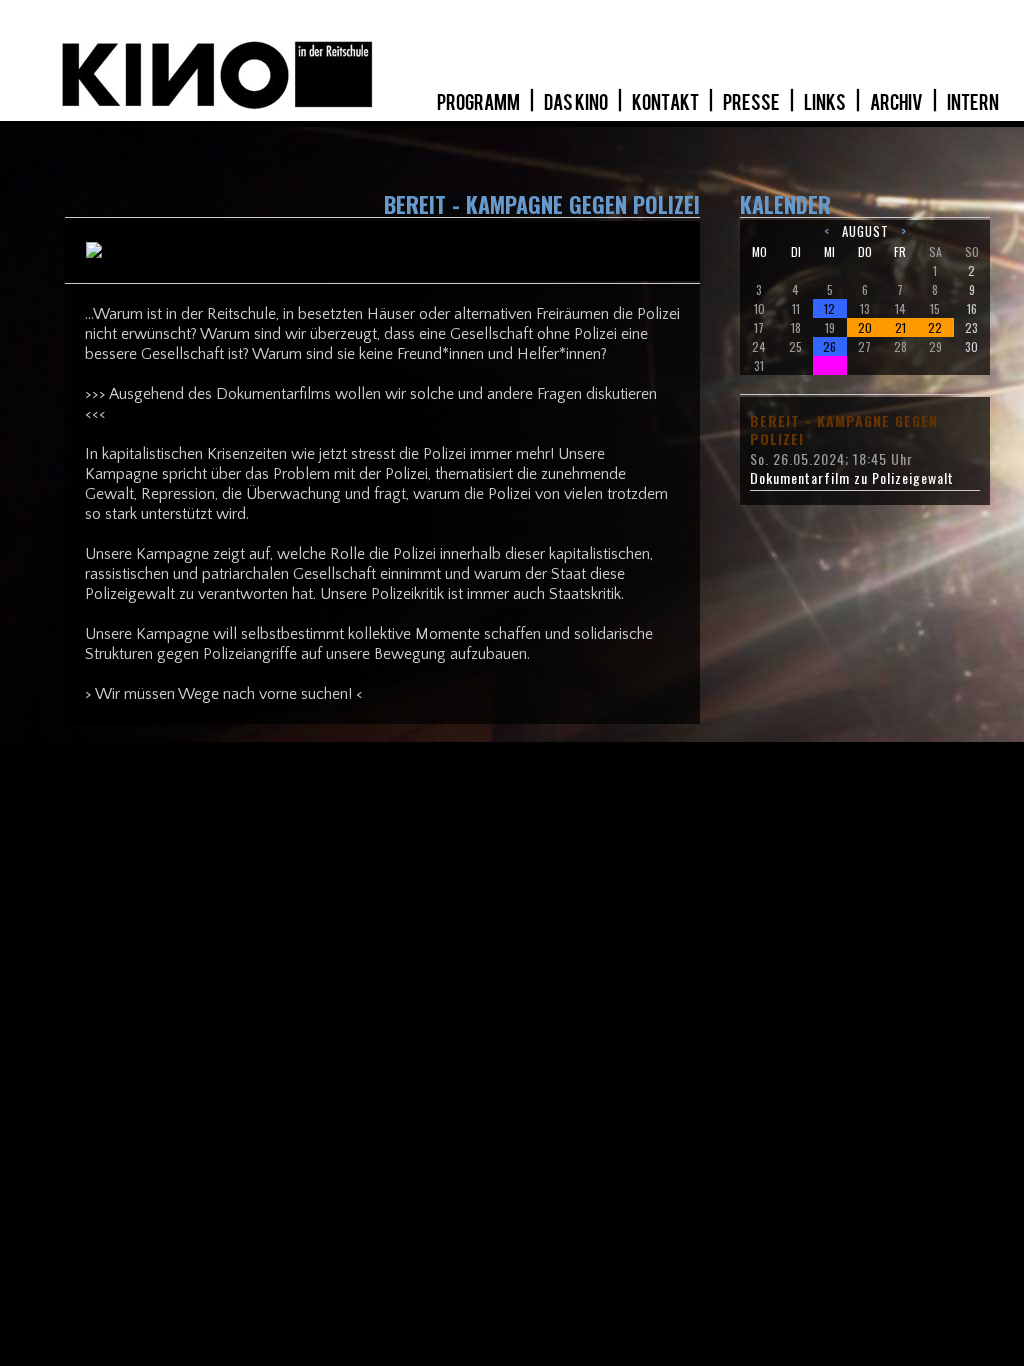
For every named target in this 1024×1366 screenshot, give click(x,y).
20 (865, 327)
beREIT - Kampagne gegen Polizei (844, 430)
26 (829, 346)
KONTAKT (666, 103)
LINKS (826, 103)
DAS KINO (577, 103)
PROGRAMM (479, 103)
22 (935, 327)
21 (900, 327)
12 (829, 308)
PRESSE (752, 103)
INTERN (973, 103)
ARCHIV (897, 103)
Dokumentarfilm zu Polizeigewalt (852, 478)
